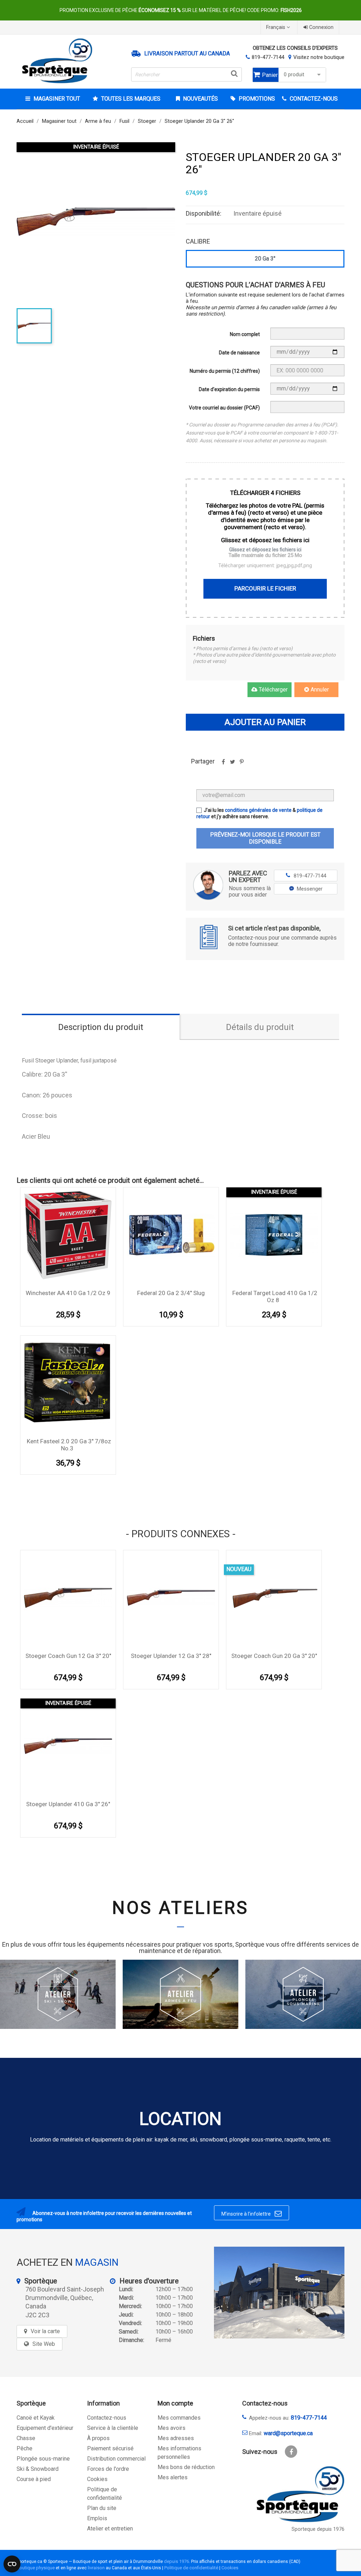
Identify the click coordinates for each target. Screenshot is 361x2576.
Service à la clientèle (113, 2428)
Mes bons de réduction (186, 2467)
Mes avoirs (172, 2428)
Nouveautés (200, 99)
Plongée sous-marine (43, 2459)
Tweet (232, 764)
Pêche (25, 2448)
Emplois (97, 2518)
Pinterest (241, 764)
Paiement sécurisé (110, 2448)
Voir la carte (45, 2331)
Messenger (310, 889)
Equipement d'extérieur (45, 2428)
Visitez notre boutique (319, 57)
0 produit (294, 75)
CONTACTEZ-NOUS (313, 99)
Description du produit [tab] (101, 1027)
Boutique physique (36, 2568)
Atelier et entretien (110, 2529)
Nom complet (245, 334)
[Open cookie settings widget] (12, 2564)
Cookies (97, 2479)
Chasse (26, 2438)
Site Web (44, 2344)
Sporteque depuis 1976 (318, 2529)
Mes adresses (176, 2438)
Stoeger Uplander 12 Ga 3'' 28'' (171, 1656)
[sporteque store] (279, 2293)
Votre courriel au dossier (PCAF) (224, 408)
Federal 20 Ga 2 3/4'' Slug (171, 1293)
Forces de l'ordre (108, 2469)
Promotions (256, 99)
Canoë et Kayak (36, 2418)
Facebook (291, 2452)
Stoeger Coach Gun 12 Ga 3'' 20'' (68, 1656)
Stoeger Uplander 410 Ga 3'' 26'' (68, 1804)
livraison (96, 2568)
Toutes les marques (131, 99)
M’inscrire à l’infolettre (252, 2213)
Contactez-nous (107, 2418)
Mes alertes (173, 2477)
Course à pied (34, 2479)
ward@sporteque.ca (288, 2433)
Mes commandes (179, 2418)
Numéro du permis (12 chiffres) (225, 371)
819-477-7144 (268, 57)
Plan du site (102, 2508)
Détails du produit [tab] (260, 1027)
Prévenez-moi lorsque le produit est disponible (265, 838)
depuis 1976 (176, 2561)
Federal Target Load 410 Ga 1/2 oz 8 (275, 1296)
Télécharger (273, 690)
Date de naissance (239, 353)
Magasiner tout (57, 99)
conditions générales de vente (258, 810)
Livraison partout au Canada (187, 54)
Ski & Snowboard (38, 2469)
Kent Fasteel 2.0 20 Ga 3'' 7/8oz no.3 (69, 1445)
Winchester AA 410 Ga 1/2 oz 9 (68, 1293)
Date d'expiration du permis (229, 389)
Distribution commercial (116, 2459)
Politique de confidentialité (191, 2568)
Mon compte (175, 2403)
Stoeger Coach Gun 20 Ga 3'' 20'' (274, 1656)
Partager (223, 764)
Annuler (319, 690)
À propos (98, 2438)
